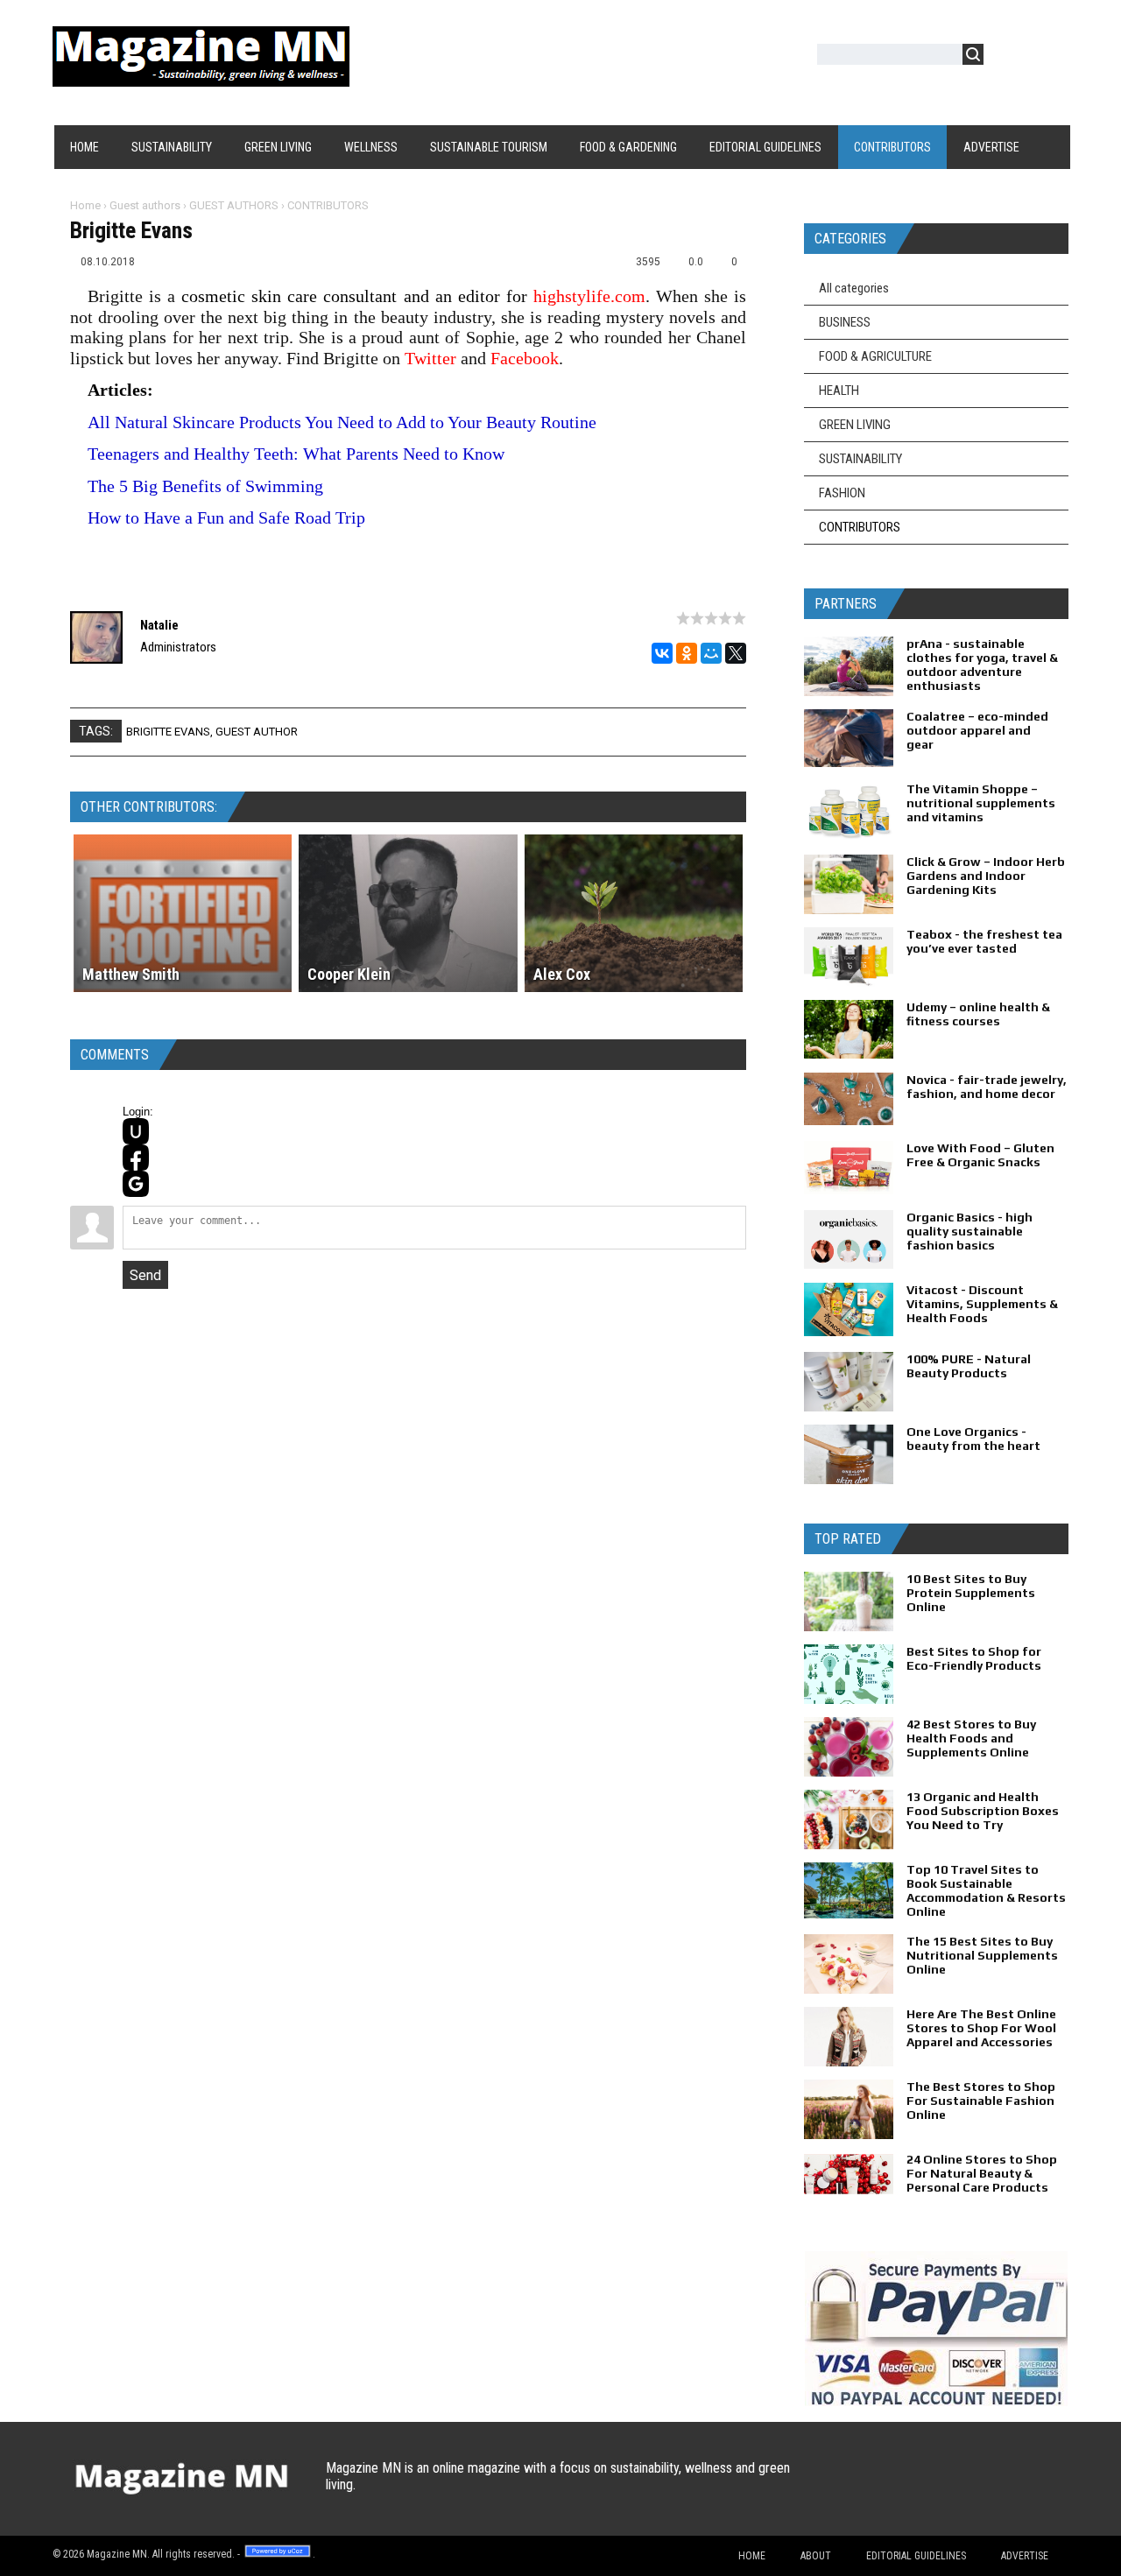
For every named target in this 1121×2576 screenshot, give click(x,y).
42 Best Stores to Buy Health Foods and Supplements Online (971, 1738)
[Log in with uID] (136, 1131)
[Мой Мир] (711, 653)
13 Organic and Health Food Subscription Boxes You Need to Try (983, 1811)
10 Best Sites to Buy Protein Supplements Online (971, 1593)
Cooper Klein (349, 974)
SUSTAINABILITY (860, 459)
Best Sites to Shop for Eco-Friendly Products (974, 1658)
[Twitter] (846, 2485)
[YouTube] (915, 2485)
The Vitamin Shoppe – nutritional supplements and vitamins (981, 803)
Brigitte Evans (168, 732)
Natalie (159, 625)
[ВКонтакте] (662, 653)
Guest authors (145, 205)
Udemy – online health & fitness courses (978, 1014)
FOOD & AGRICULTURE (875, 356)
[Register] (1047, 57)
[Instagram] (949, 2485)
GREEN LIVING (855, 425)
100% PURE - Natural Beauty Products (969, 1366)
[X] (736, 653)
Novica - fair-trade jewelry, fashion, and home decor (987, 1087)
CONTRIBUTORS (328, 205)
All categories (854, 288)
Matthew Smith (131, 974)
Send (145, 1275)
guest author (257, 732)
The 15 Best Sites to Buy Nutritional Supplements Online (982, 1955)
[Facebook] (881, 2485)
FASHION (842, 493)
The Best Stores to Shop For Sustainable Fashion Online (981, 2101)
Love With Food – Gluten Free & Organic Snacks (980, 1155)
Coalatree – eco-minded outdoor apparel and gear (977, 730)
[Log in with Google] (136, 1184)
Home (85, 205)
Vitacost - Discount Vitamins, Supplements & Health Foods (982, 1304)
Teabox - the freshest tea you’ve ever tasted (984, 941)
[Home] (201, 76)
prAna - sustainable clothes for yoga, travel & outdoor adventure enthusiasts (982, 665)
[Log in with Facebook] (136, 1158)
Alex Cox (562, 974)
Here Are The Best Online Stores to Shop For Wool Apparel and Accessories (981, 2028)
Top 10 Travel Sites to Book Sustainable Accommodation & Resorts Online (986, 1890)
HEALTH (839, 391)
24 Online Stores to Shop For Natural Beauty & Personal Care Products (982, 2173)
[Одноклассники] (687, 653)
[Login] (1006, 57)
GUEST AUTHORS (234, 205)
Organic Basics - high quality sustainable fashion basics (969, 1231)
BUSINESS (845, 322)
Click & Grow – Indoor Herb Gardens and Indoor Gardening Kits (986, 876)
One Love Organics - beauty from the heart (973, 1439)
